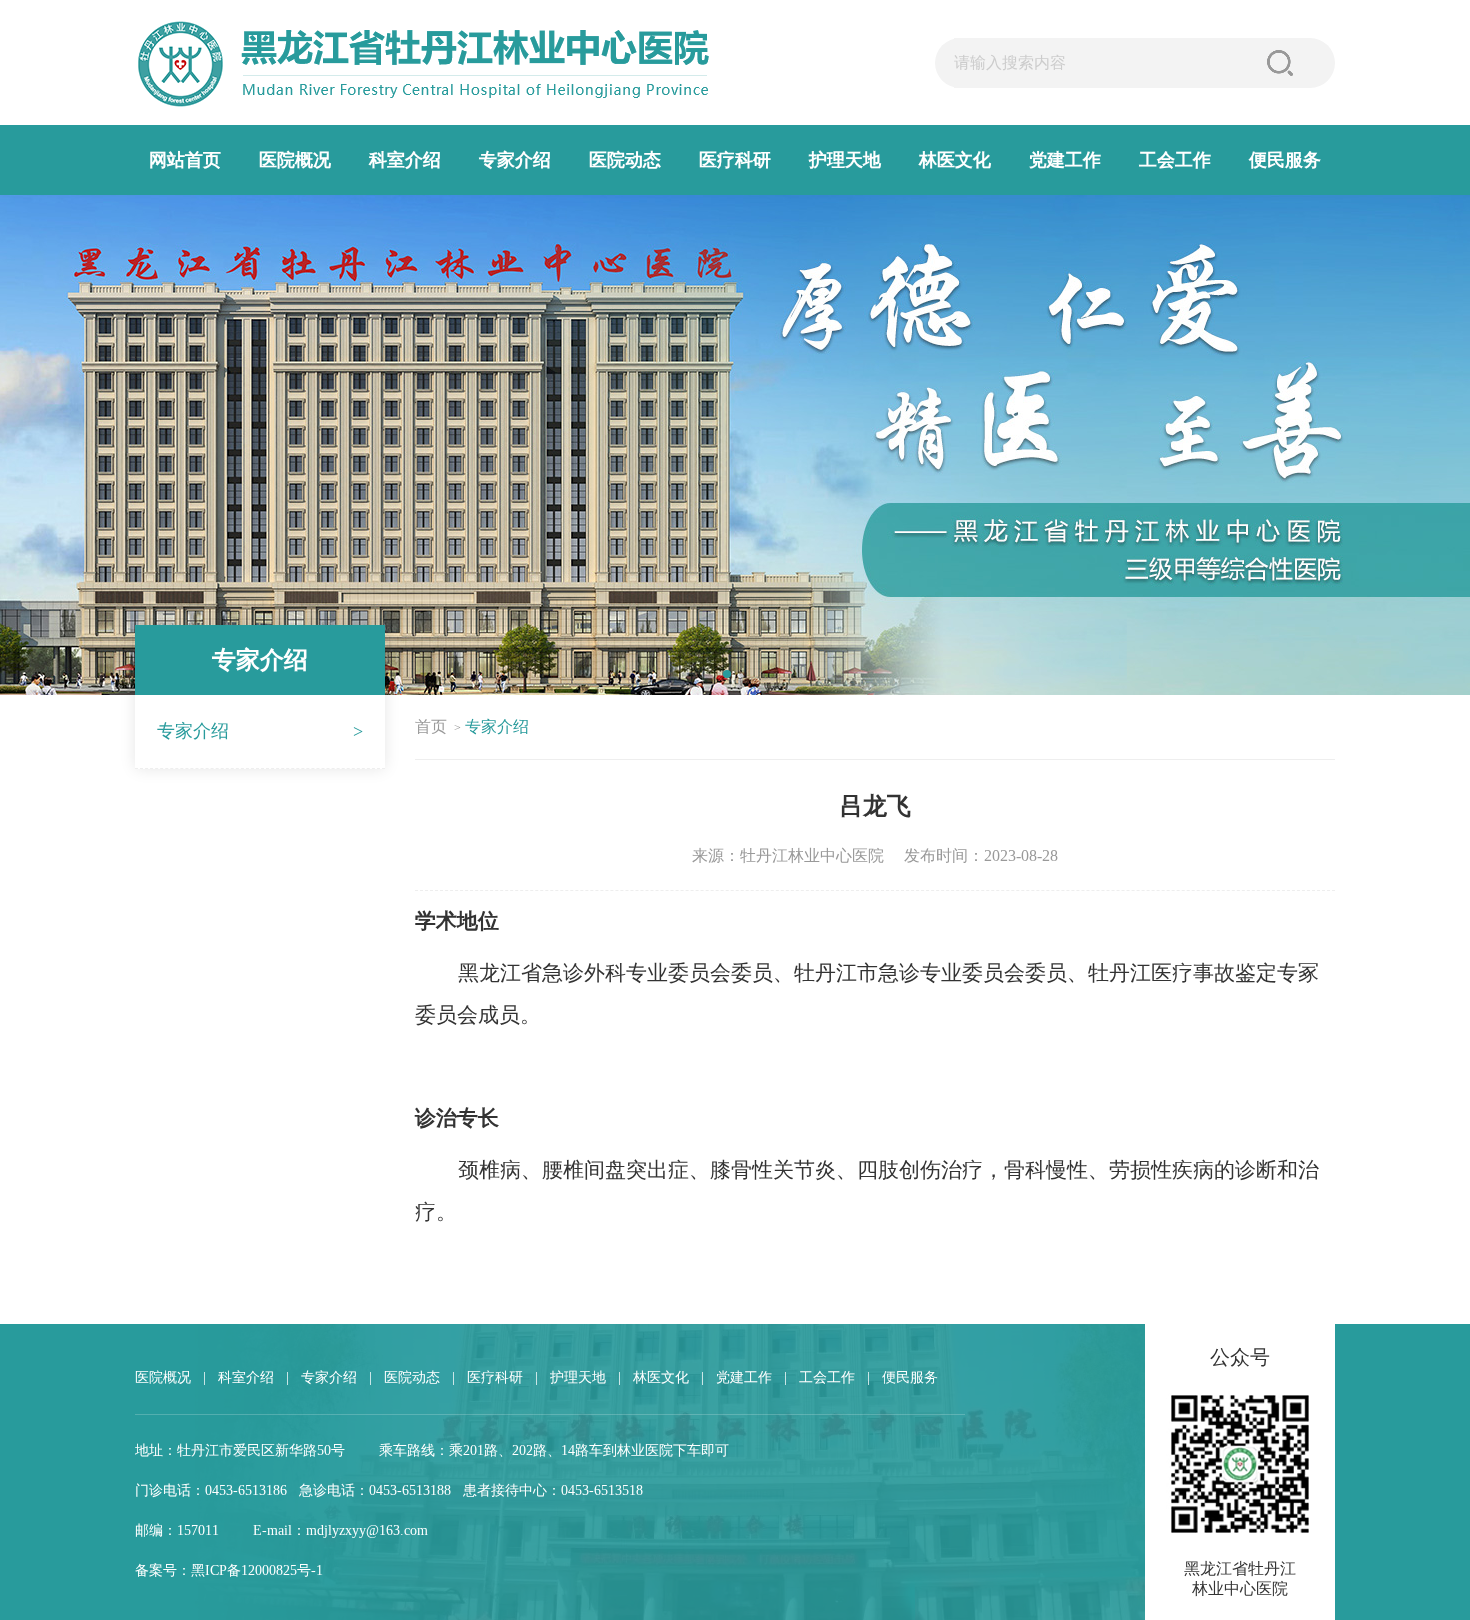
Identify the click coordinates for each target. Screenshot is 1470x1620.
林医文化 (955, 160)
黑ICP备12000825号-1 (257, 1570)
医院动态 (625, 160)
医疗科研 (735, 160)
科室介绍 (405, 160)
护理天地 (845, 160)
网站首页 (185, 160)
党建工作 (1065, 160)
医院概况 (295, 160)
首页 (431, 726)
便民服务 (1285, 160)
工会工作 (1175, 160)
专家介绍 (515, 160)
